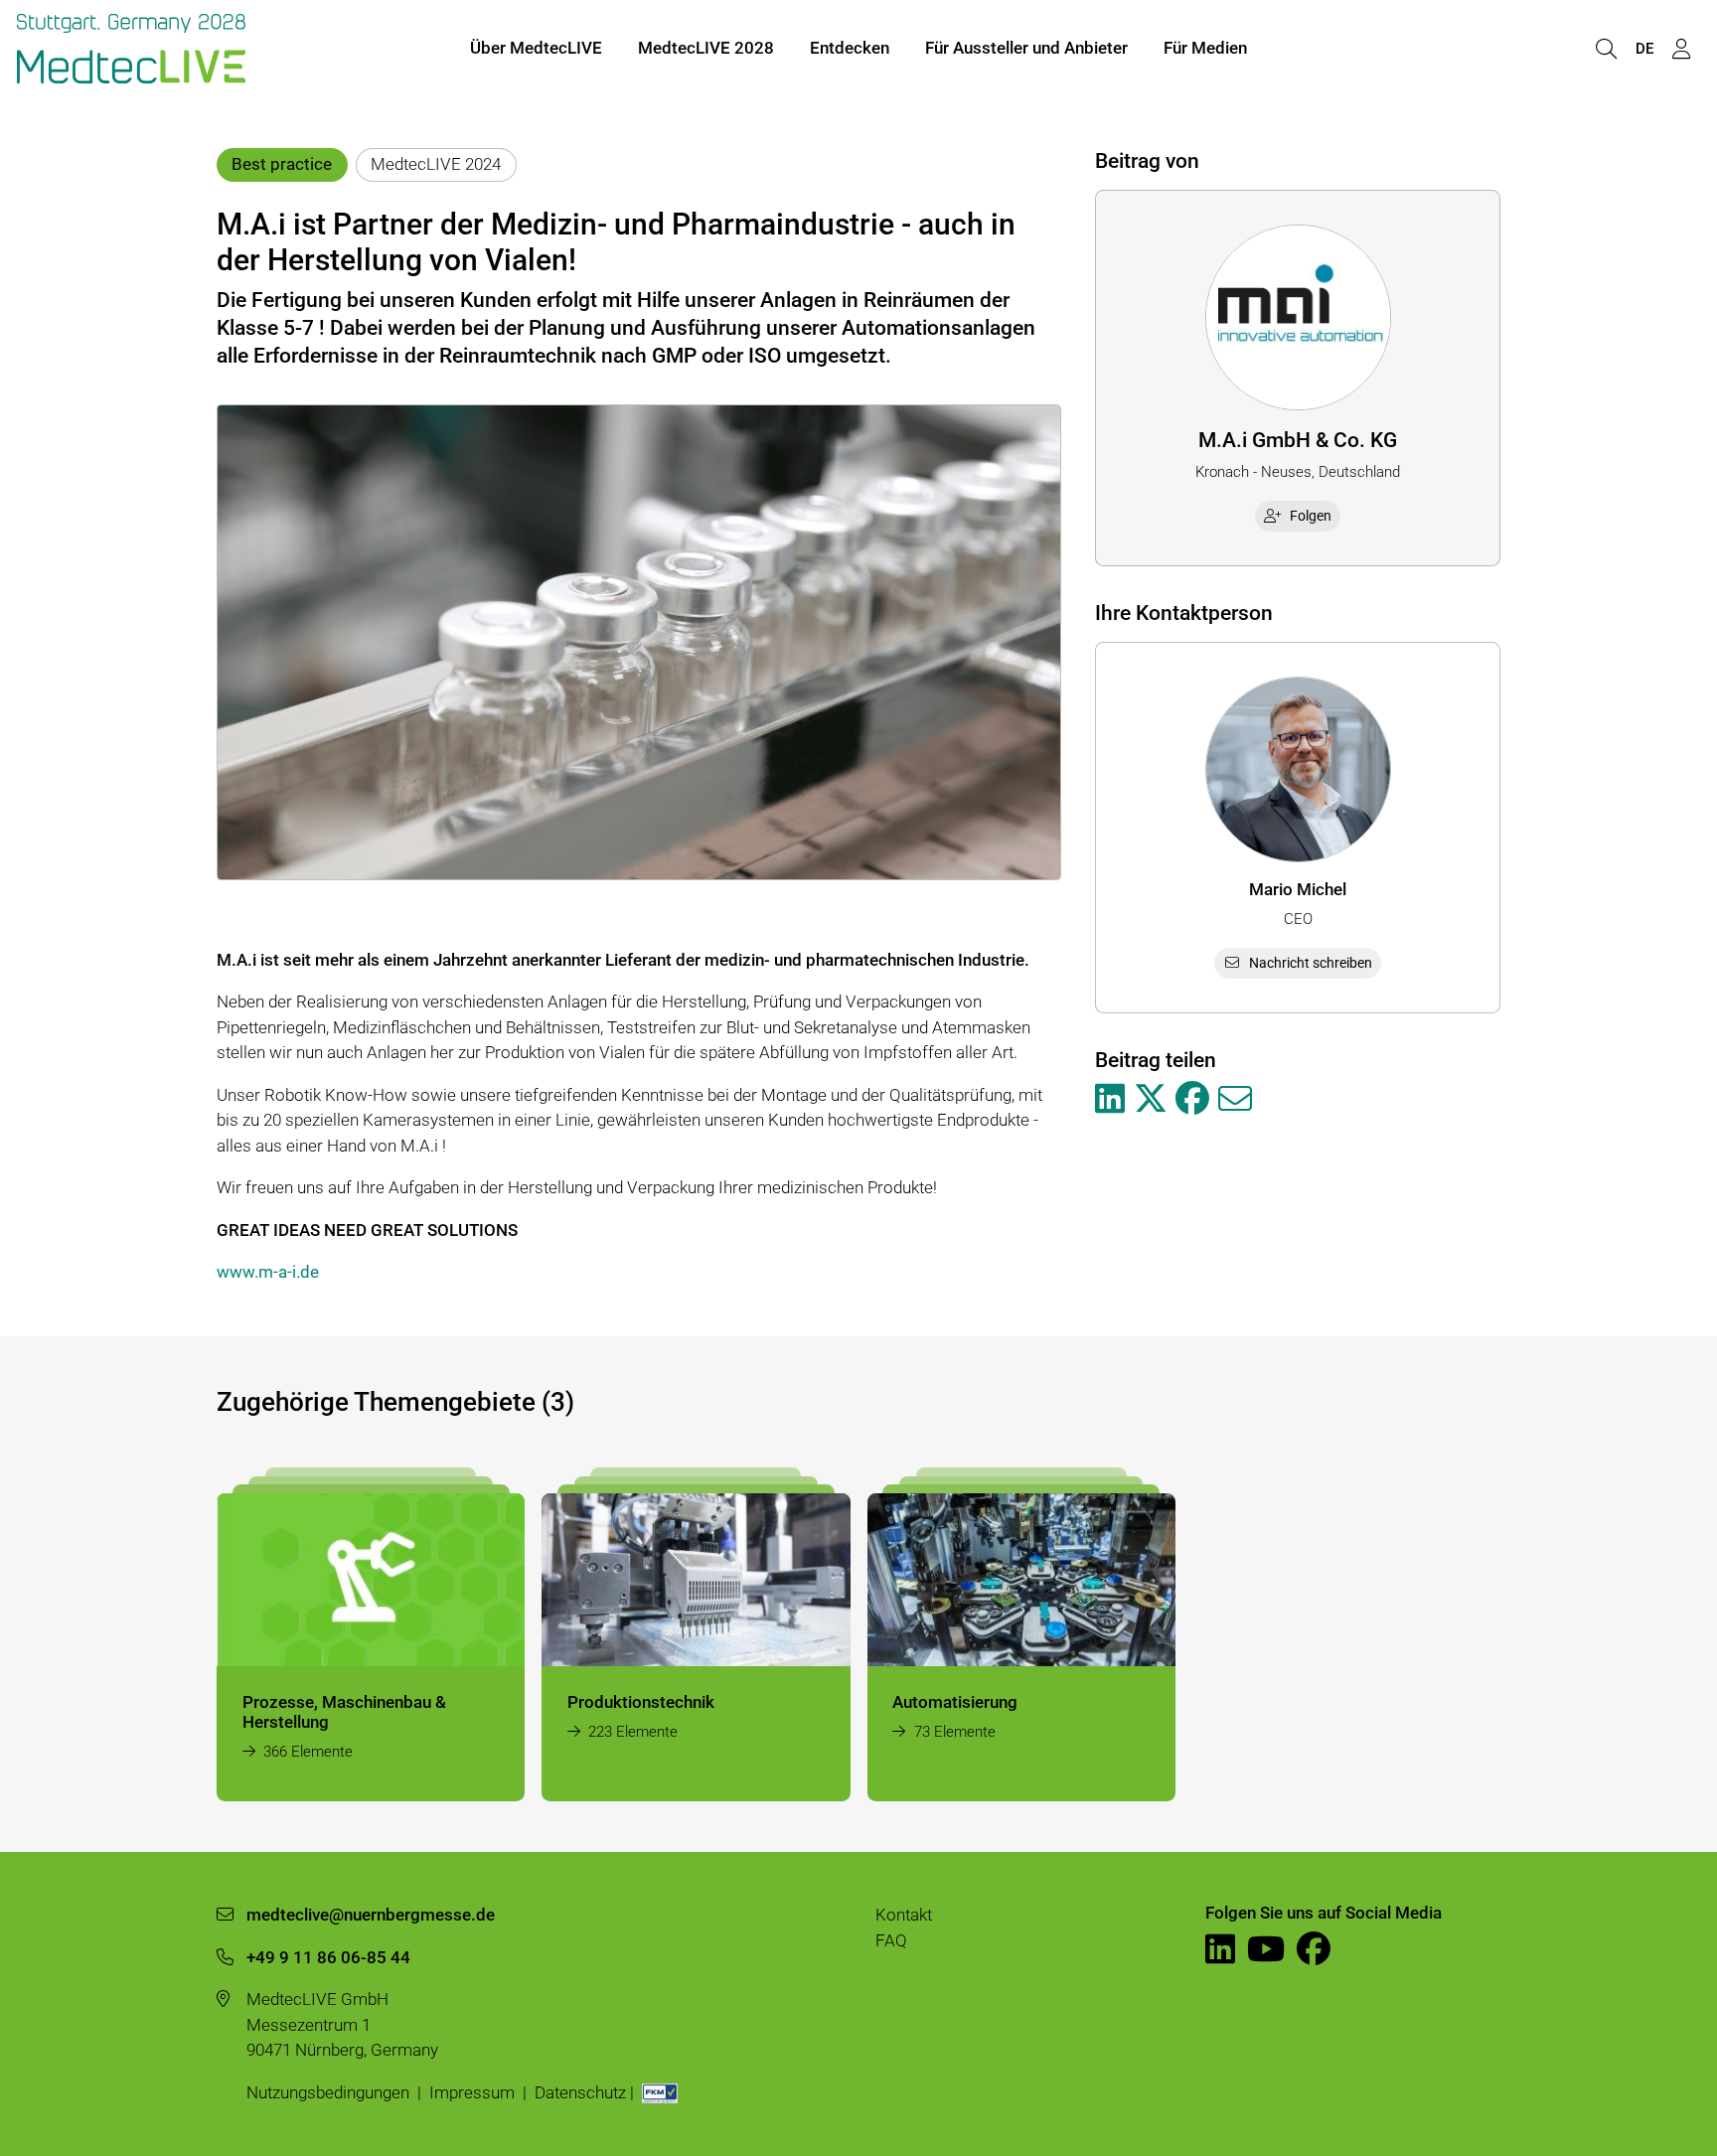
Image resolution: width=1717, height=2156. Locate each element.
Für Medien (1205, 48)
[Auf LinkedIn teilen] (1110, 1100)
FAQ (891, 1940)
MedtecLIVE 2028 (706, 48)
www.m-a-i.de (268, 1272)
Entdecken (850, 48)
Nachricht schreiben (1311, 963)
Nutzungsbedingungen (328, 2092)
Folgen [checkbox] (1311, 516)
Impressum (472, 2092)
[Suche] (1606, 49)
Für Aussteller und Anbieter (1026, 48)
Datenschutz (580, 2092)
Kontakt (904, 1915)
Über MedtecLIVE (536, 48)
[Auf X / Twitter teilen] (1151, 1100)
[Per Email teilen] (1235, 1100)
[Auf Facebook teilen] (1192, 1100)
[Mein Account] (1681, 49)
